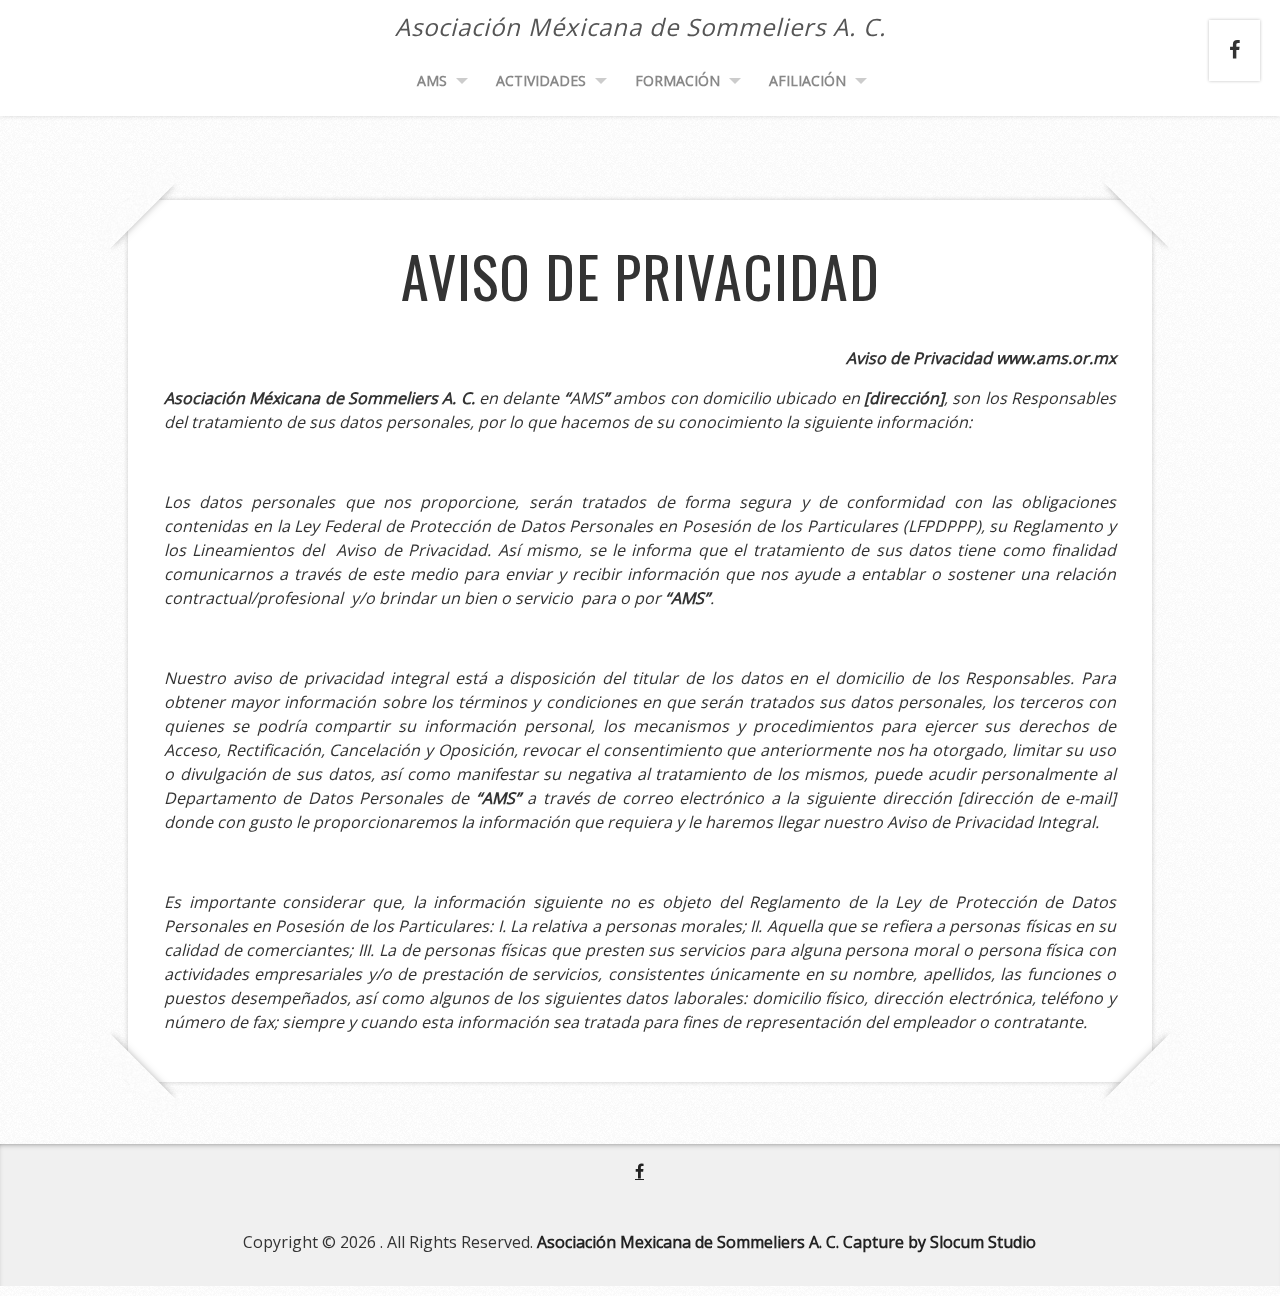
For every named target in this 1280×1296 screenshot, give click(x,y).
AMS (432, 80)
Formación (677, 80)
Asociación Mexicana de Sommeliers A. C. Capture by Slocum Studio (786, 1242)
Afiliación (807, 80)
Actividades (541, 80)
